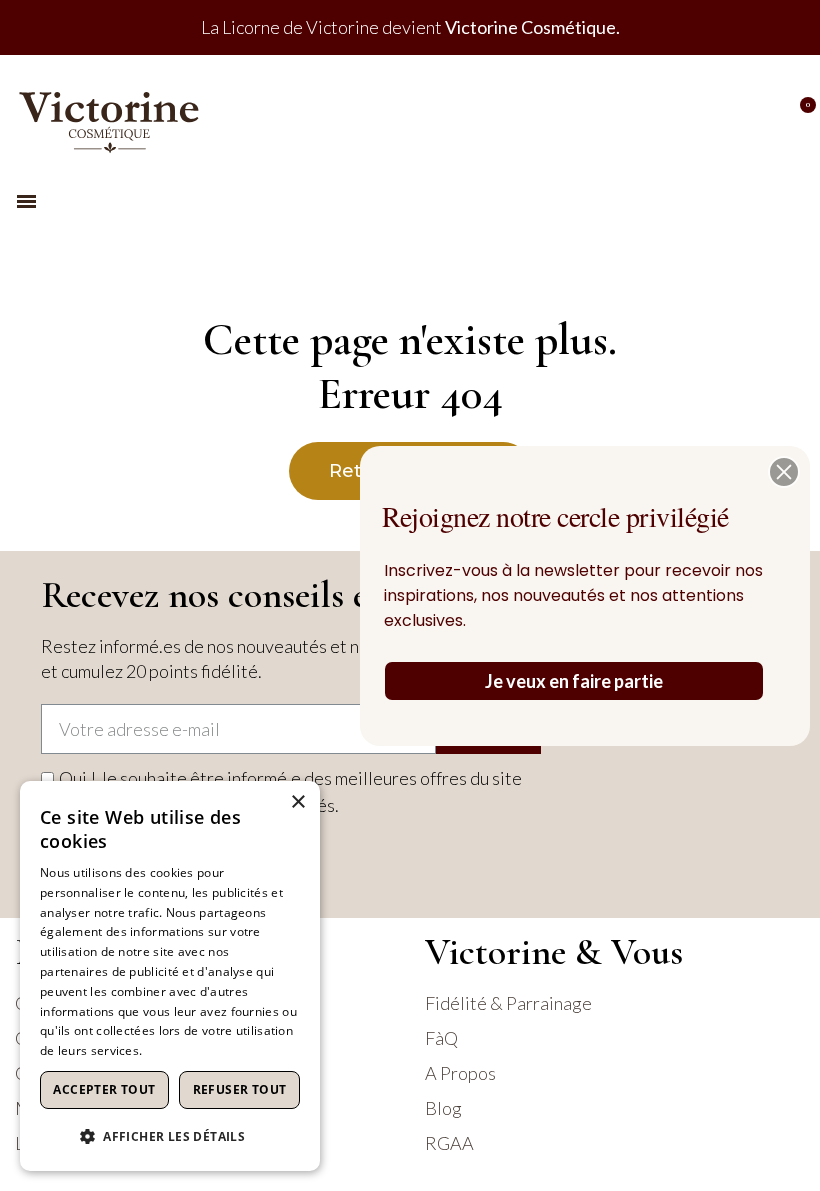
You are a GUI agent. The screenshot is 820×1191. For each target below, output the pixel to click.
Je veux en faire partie (574, 681)
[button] (784, 472)
